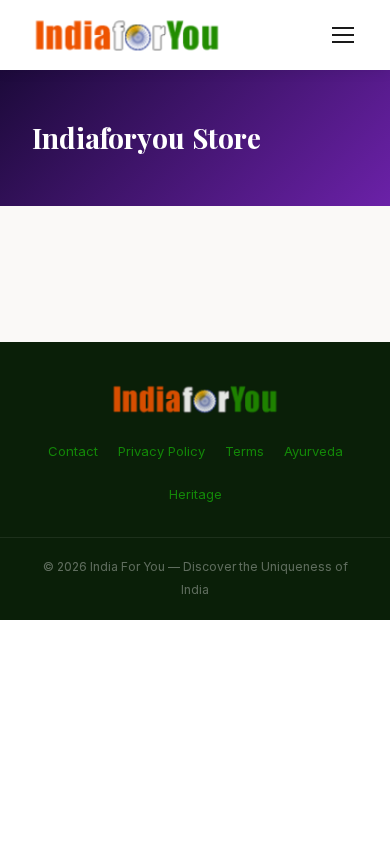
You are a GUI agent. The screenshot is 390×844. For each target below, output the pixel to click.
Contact (73, 451)
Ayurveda (313, 451)
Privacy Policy (161, 451)
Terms (244, 451)
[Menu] (343, 35)
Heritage (195, 494)
